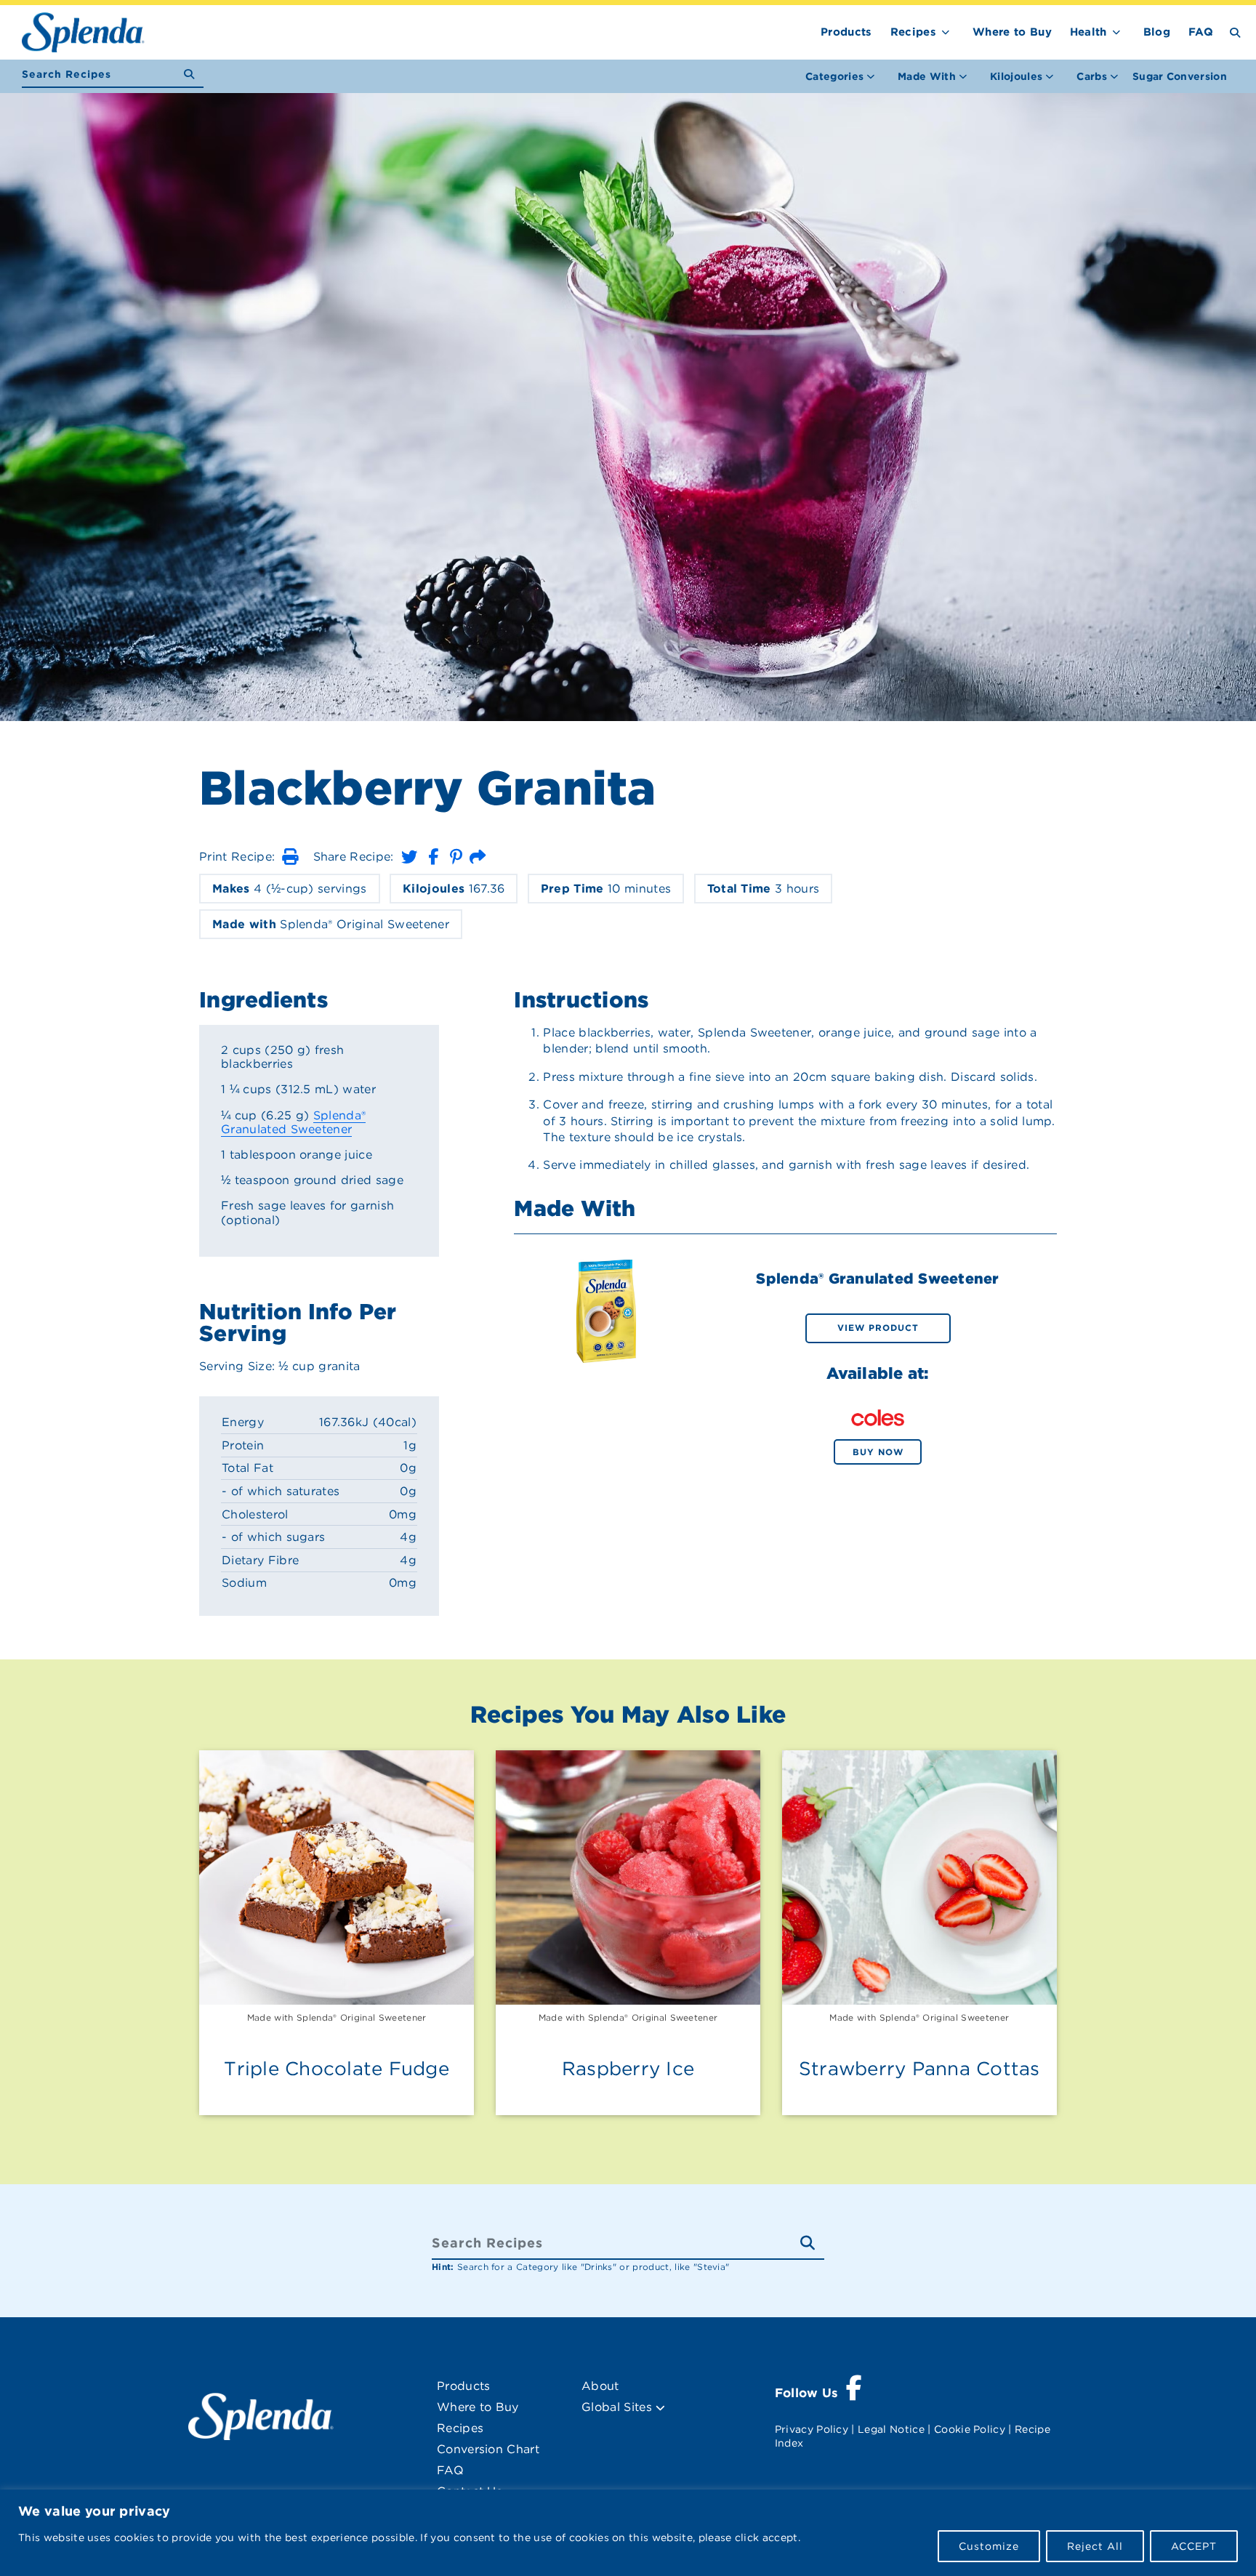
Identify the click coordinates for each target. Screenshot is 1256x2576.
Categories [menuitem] (834, 76)
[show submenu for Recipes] (946, 29)
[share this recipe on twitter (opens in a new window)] (409, 857)
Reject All (1095, 2546)
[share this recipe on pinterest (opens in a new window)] (456, 857)
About (600, 2386)
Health (1088, 32)
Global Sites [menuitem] (619, 2407)
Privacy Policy (812, 2429)
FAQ (1201, 32)
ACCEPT (1194, 2546)
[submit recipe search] (194, 75)
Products (846, 32)
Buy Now (878, 1452)
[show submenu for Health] (1116, 29)
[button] (290, 857)
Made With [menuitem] (927, 76)
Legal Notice (891, 2429)
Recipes (913, 32)
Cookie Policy (970, 2429)
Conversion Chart (488, 2449)
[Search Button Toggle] (1235, 32)
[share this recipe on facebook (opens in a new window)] (433, 857)
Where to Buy (1012, 32)
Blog (1157, 32)
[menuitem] (1180, 76)
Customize (989, 2546)
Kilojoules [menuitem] (1016, 76)
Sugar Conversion (1180, 76)
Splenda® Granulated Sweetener (293, 1122)
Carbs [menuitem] (1092, 76)
